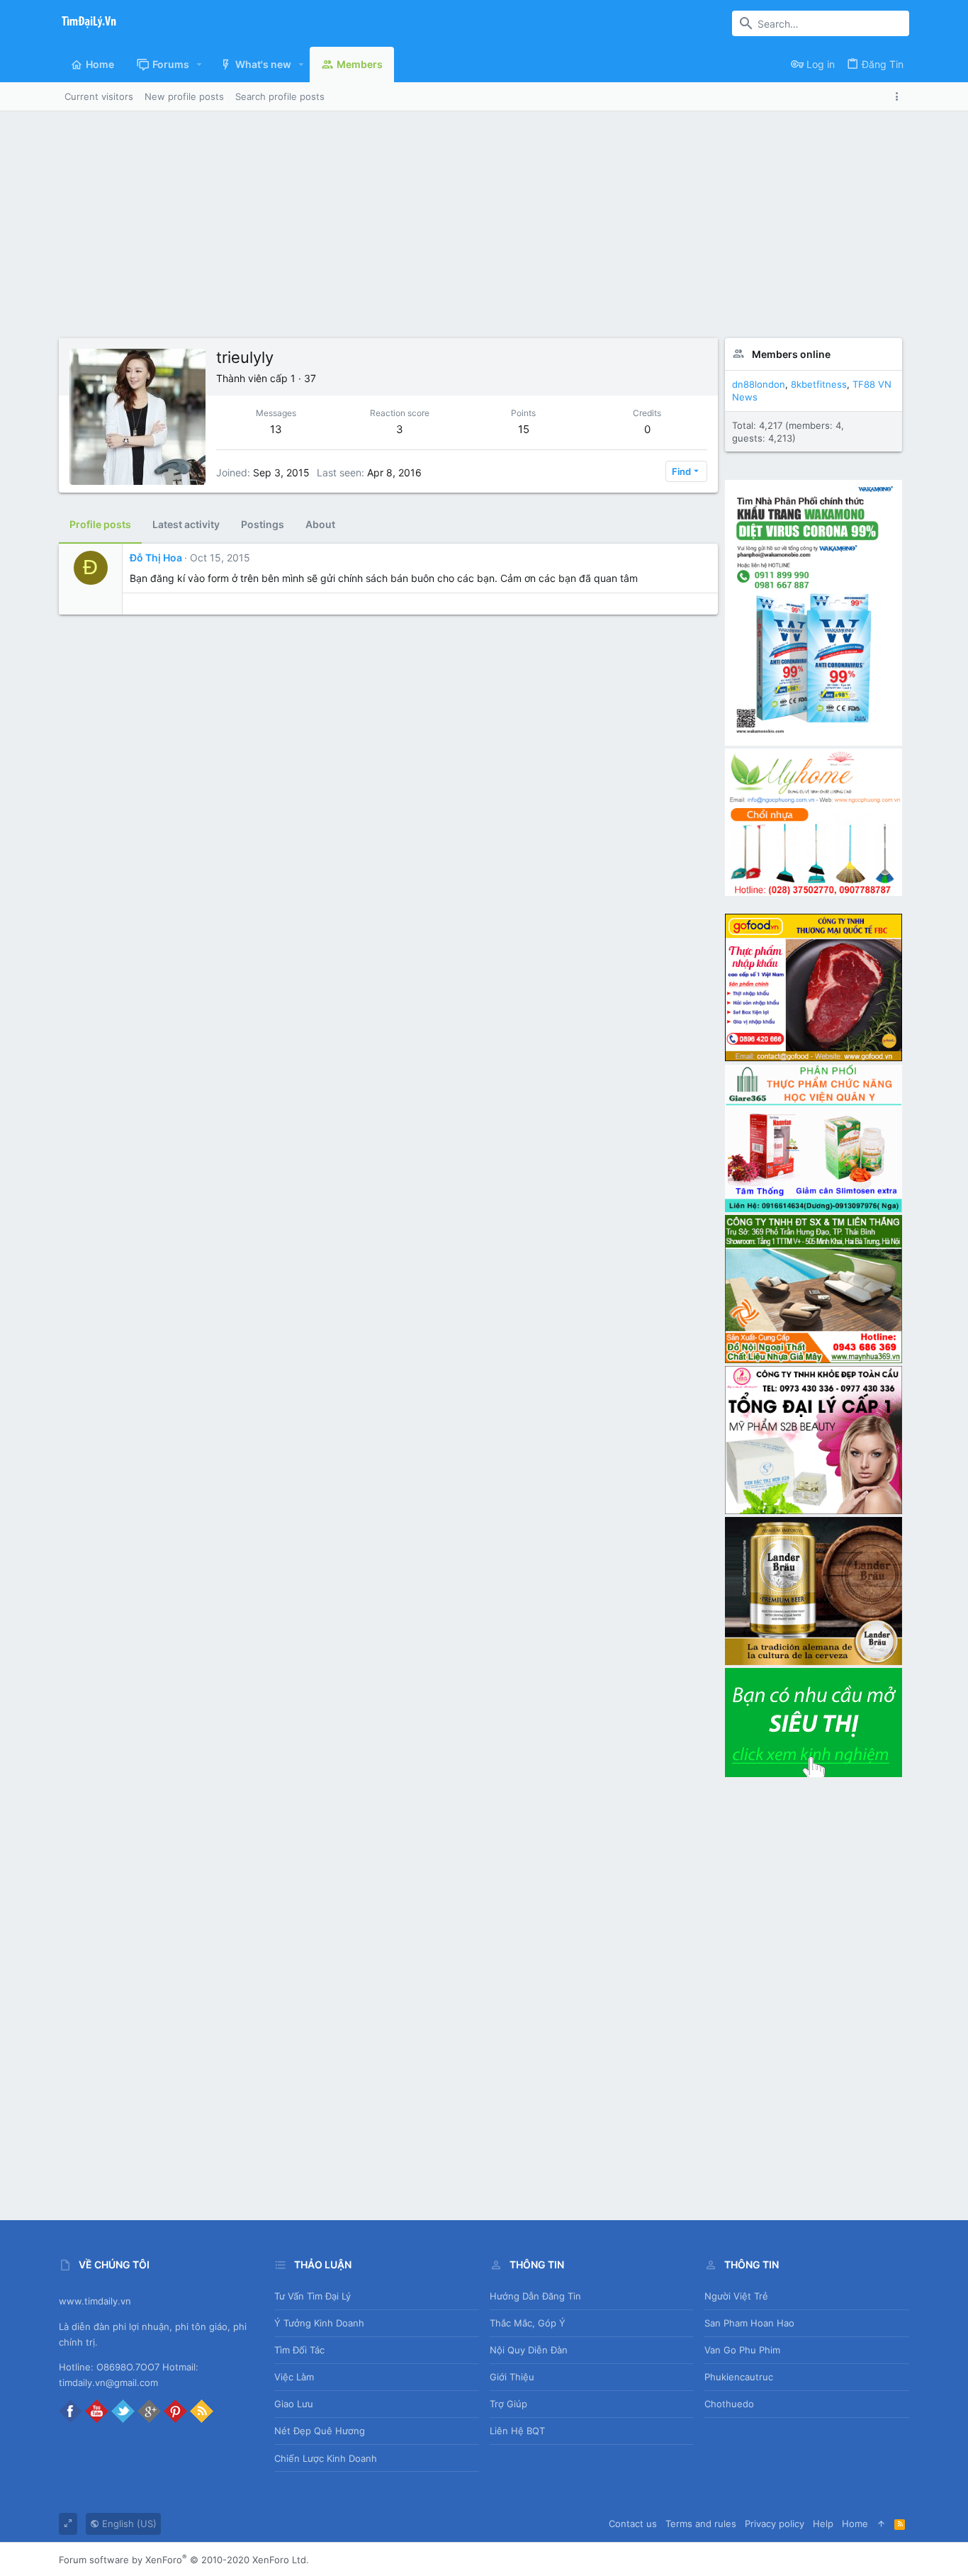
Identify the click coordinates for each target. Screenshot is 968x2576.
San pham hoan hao (749, 2323)
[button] (199, 65)
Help (823, 2524)
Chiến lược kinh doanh (326, 2458)
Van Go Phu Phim (742, 2350)
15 (524, 429)
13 (276, 429)
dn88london (759, 384)
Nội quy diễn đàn (529, 2350)
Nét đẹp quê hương (320, 2431)
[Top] (881, 2524)
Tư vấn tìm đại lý (313, 2296)
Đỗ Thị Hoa (156, 558)
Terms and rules (701, 2524)
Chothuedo (729, 2404)
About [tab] (320, 524)
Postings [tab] (263, 524)
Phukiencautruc (739, 2377)
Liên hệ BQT (517, 2431)
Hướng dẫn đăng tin (535, 2296)
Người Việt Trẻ (736, 2296)
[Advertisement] (484, 232)
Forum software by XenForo (184, 2560)
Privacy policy (775, 2524)
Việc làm (294, 2377)
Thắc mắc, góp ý (528, 2323)
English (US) (128, 2524)
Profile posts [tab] (100, 524)
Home (855, 2524)
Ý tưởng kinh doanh (319, 2323)
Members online (791, 354)
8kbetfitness (819, 384)
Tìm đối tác (299, 2350)
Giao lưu (294, 2404)
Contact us (633, 2524)
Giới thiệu (512, 2377)
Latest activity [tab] (186, 524)
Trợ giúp (508, 2404)
